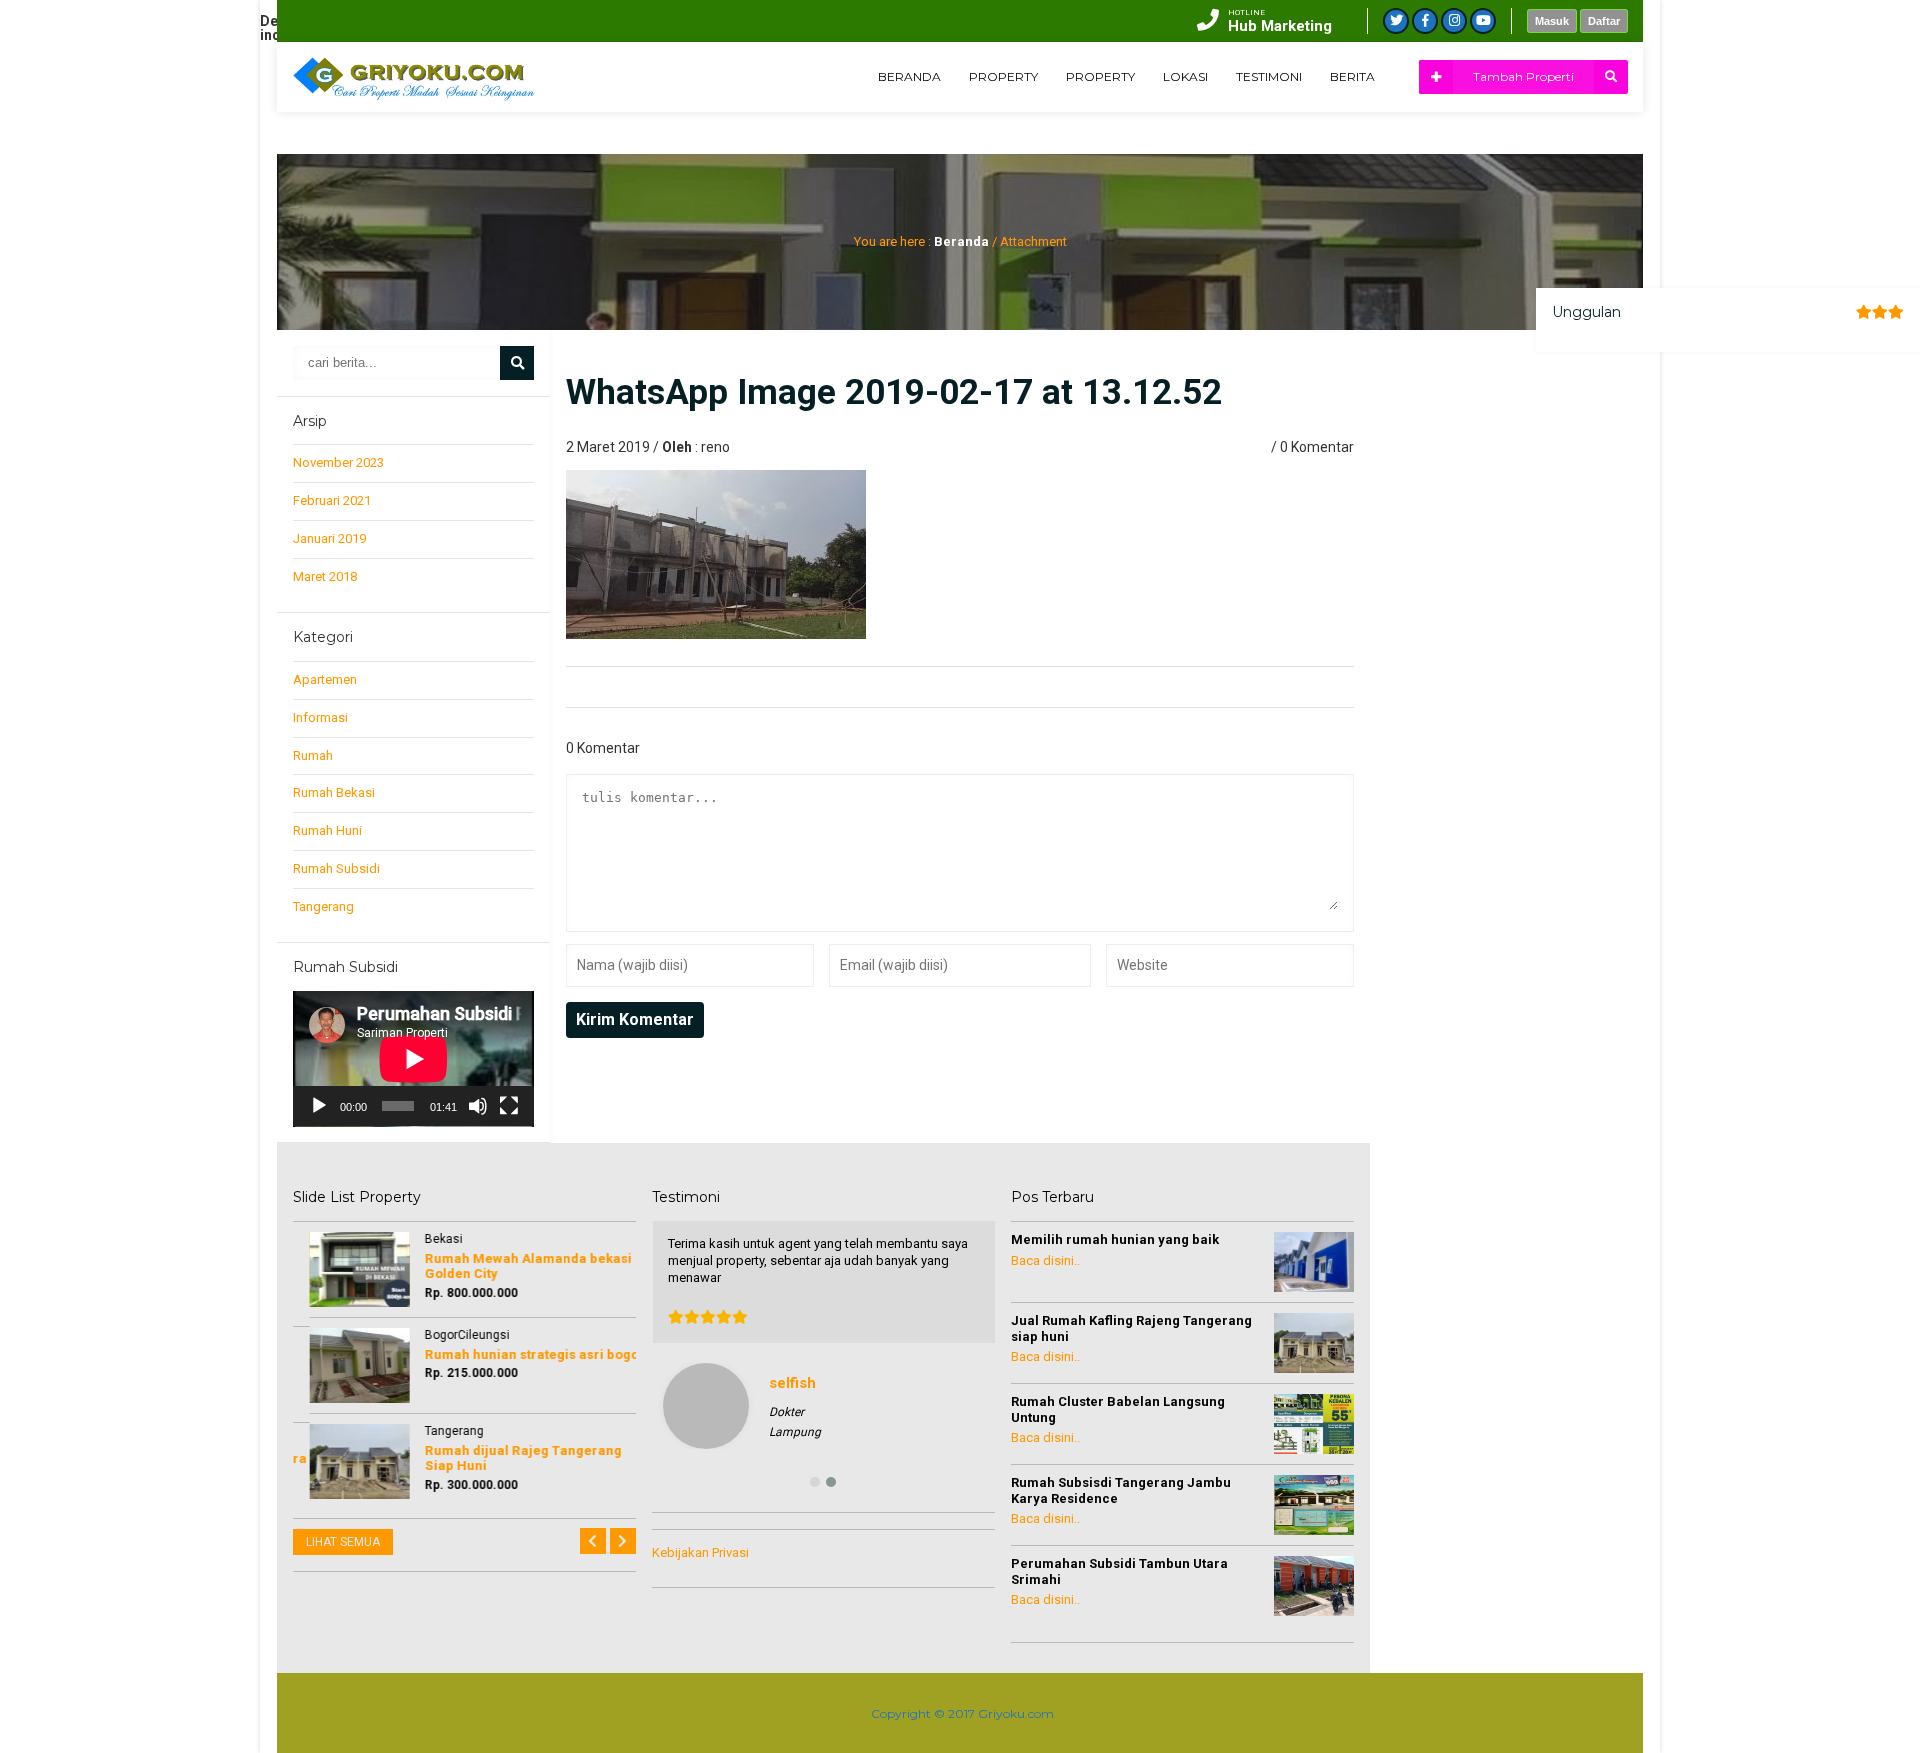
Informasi (320, 717)
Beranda (961, 241)
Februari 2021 (332, 500)
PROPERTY (1003, 76)
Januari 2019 (329, 538)
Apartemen (325, 679)
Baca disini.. (1045, 1260)
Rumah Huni (327, 830)
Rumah (313, 755)
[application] (413, 1059)
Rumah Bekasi (334, 792)
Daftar (1604, 21)
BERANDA (909, 76)
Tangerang (323, 906)
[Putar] (319, 1106)
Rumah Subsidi (336, 868)
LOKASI (1185, 76)
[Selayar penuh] (509, 1106)
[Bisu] (478, 1106)
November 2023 (338, 462)
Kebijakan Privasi (700, 1552)
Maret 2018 (325, 576)
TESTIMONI (1269, 76)
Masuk (1552, 21)
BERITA (1352, 76)
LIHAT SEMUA (343, 1542)
